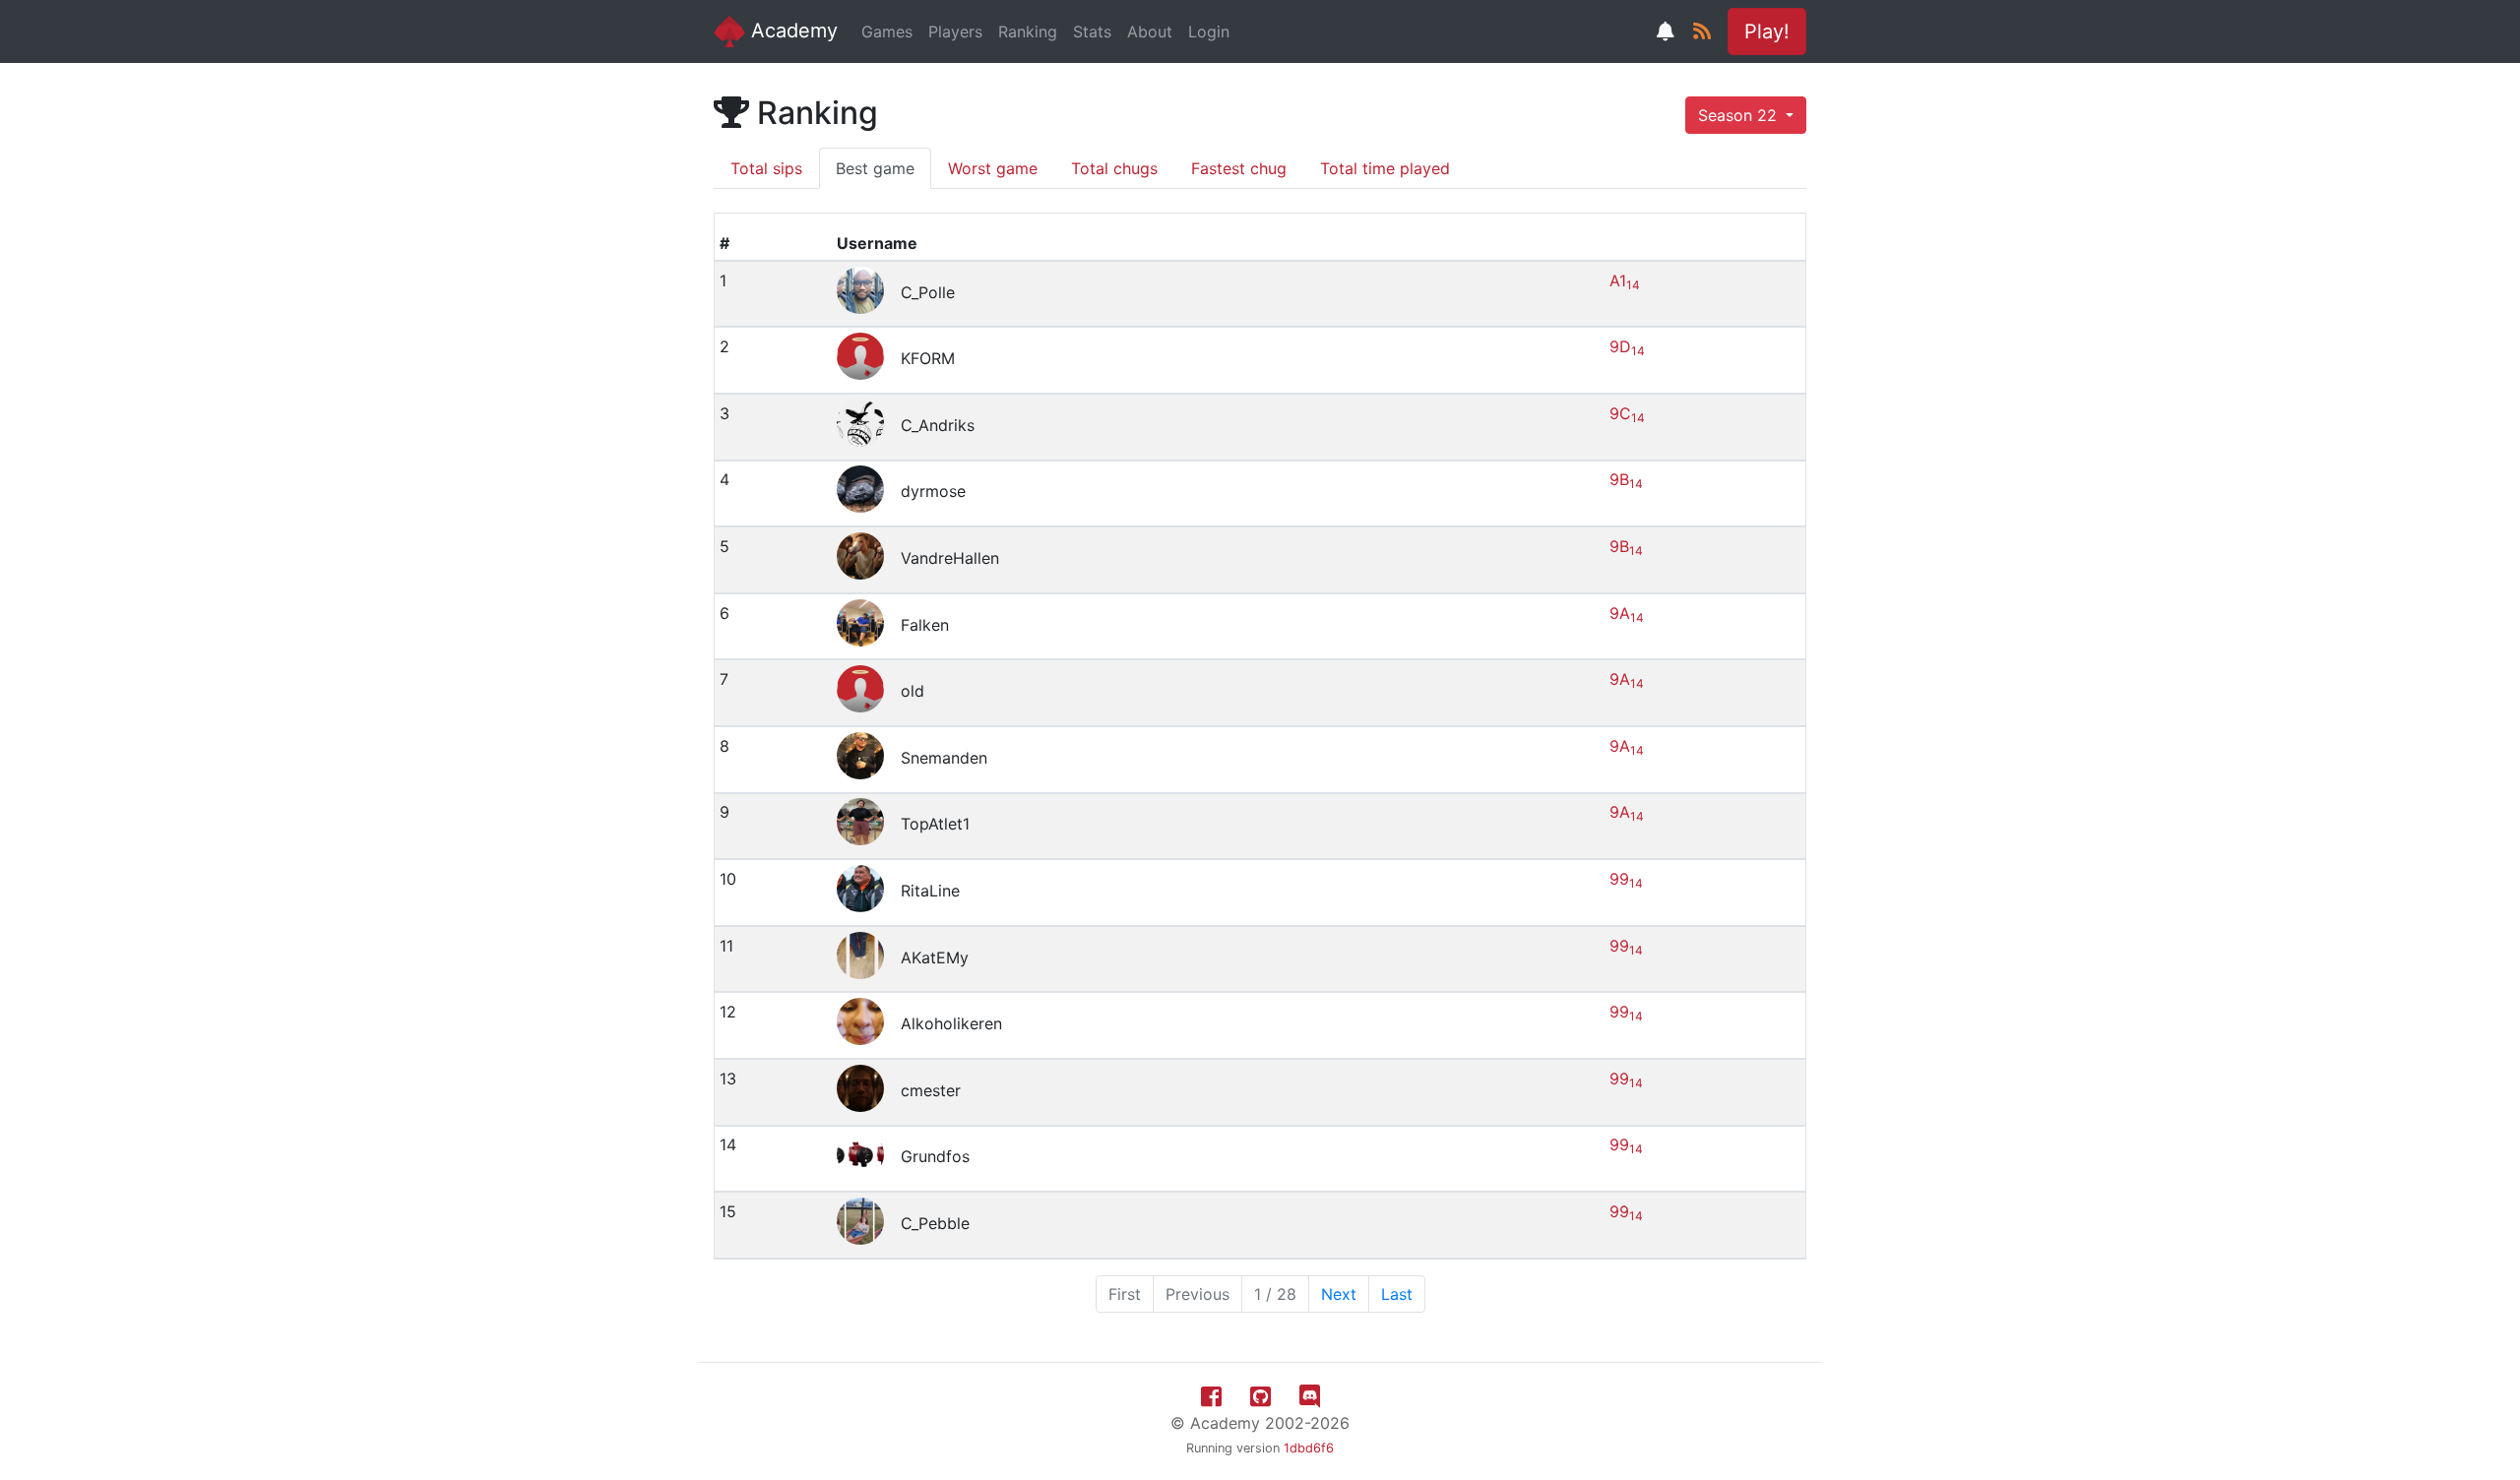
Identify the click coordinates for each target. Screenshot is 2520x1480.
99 (1626, 879)
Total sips (766, 168)
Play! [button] (1767, 31)
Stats (1092, 31)
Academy (791, 31)
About (1150, 31)
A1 (1625, 280)
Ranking (1028, 31)
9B (1626, 479)
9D (1627, 346)
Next (1339, 1294)
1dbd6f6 (1309, 1448)
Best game (875, 168)
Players (955, 31)
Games (887, 31)
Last (1397, 1294)
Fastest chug (1239, 168)
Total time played (1385, 168)
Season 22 (1740, 115)
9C (1627, 413)
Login (1209, 31)
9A (1627, 613)
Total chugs (1114, 168)
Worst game (993, 168)
